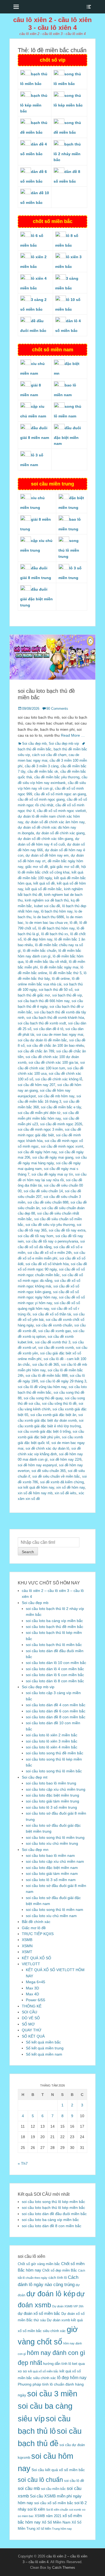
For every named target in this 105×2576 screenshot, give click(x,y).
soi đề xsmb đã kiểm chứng (62, 1482)
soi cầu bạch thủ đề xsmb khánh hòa (55, 1018)
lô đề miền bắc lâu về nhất (46, 962)
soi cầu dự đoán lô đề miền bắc (42, 1040)
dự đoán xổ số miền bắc (39, 2313)
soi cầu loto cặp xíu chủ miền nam (55, 1861)
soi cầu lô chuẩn (40, 2480)
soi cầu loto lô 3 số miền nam (51, 1880)
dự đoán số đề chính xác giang (60, 833)
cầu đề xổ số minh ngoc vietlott (61, 811)
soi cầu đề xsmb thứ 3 (53, 1342)
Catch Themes (64, 2568)
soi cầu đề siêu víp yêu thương (50, 1225)
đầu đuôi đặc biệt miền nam (67, 436)
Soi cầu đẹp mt (35, 1777)
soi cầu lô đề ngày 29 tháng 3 (63, 1381)
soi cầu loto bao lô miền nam (50, 1855)
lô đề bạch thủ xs (55, 934)
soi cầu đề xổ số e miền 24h (50, 1253)
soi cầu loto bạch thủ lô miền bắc (54, 1645)
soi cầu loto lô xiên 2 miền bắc (52, 1735)
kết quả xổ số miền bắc (43, 2371)
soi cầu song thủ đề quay (43, 1398)
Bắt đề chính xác (36, 1922)
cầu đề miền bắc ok (43, 771)
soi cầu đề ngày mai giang (53, 1157)
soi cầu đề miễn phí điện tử (39, 1113)
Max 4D (32, 1994)
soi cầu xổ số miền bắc (54, 2503)
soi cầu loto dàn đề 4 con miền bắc (56, 1705)
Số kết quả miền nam (44, 2054)
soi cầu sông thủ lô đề (59, 1404)
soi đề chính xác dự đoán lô (47, 1448)
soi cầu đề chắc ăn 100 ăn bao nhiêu (55, 1046)
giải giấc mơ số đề (65, 867)
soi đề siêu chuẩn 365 (49, 1471)
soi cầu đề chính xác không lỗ (59, 1079)
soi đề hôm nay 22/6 (66, 1459)
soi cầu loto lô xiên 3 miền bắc (52, 1741)
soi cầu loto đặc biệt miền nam (52, 1868)
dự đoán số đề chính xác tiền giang (45, 839)
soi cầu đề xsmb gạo (55, 1331)
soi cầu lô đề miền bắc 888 (47, 1376)
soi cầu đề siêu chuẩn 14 (43, 1191)
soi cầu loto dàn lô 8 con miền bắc (55, 1681)
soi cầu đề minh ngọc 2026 (61, 1124)
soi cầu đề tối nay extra (67, 1230)
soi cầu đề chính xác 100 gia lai (53, 1062)
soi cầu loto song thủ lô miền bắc (54, 1771)
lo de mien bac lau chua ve (47, 923)
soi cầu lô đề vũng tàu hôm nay (42, 1387)
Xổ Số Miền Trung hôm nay (54, 2529)
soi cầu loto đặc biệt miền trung (52, 1795)
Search (28, 1552)
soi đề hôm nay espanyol (37, 1465)
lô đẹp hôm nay (72, 2378)
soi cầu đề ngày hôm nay (37, 1152)
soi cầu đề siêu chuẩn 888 (48, 1202)
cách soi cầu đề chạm (49, 755)
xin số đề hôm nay (71, 1487)
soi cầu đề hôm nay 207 (36, 1085)
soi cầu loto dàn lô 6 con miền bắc (55, 1675)
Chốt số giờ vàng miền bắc (39, 2264)
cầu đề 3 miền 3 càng (42, 766)
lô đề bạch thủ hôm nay (56, 928)
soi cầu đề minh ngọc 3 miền (40, 1129)
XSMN (27, 1946)
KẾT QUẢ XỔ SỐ (36, 1958)
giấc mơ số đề (37, 867)
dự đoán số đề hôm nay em (47, 855)
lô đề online (61, 979)
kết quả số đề (44, 883)
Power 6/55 (36, 2000)
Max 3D (32, 1988)
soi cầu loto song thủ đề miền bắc (55, 1753)
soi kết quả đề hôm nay (36, 1487)
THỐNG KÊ (32, 2006)
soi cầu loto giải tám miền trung (52, 1801)
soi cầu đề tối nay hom (36, 1236)
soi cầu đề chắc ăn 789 (36, 1051)
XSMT (27, 1952)
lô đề (73, 923)
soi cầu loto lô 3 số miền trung (51, 1807)
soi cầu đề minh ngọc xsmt (62, 1146)
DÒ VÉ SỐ (31, 2018)
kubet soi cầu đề (47, 906)
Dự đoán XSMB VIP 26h (68, 2306)
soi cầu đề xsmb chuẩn (54, 1325)
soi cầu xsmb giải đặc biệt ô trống (44, 1431)
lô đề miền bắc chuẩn (40, 951)
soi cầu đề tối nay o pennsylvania (52, 1241)
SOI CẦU (29, 2012)
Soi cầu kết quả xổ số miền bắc (58, 2470)
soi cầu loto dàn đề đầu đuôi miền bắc (54, 2214)
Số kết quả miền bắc (43, 2042)
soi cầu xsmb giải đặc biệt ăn (53, 1415)
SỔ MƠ (28, 2024)
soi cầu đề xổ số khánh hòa (47, 1264)
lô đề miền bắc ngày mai (59, 967)
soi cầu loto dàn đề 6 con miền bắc (56, 1711)
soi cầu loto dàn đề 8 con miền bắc (56, 1717)
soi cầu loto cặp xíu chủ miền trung (56, 1789)
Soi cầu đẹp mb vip (64, 744)
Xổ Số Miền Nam (56, 2522)
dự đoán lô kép (51, 2294)
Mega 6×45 (36, 1982)
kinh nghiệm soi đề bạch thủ (47, 900)
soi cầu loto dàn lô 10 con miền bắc (56, 1663)
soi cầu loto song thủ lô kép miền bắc (53, 2202)
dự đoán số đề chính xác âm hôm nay (55, 822)
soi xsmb (75, 2510)
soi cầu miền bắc (53, 2489)
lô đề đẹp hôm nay (38, 939)
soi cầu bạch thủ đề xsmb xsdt (42, 1023)
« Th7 (23, 2163)
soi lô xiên (36, 2509)
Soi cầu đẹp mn (35, 1850)
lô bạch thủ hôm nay (57, 911)
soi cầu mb (29, 2488)
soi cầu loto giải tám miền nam (52, 1874)
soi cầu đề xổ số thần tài (52, 1314)
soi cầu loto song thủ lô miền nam (55, 1910)
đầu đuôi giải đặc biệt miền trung (36, 597)
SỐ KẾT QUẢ (33, 2036)
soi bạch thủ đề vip (67, 995)
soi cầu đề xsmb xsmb (56, 1348)
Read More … (73, 735)
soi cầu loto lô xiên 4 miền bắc (52, 1747)
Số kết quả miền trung (45, 2048)
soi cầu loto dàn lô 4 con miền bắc (55, 1669)
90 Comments (57, 709)
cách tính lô (58, 2278)
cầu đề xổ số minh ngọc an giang (60, 794)
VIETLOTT (31, 1964)
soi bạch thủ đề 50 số (56, 990)
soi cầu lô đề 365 (46, 1365)
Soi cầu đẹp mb (34, 744)
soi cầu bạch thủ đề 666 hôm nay (44, 1001)
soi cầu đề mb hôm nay (56, 1096)
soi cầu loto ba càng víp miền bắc (54, 1621)
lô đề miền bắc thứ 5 (65, 973)
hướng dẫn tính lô (57, 2364)
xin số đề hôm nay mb (35, 1493)
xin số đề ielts (66, 1493)
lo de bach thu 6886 (49, 917)
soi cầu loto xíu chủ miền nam (51, 1916)
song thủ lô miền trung (69, 548)
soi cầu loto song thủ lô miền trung (55, 1837)
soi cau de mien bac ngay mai (60, 1035)
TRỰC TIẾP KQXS (38, 1934)
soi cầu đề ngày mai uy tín (52, 1174)
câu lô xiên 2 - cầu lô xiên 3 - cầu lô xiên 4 (52, 24)
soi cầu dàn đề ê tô (48, 1029)
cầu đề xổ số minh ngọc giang (41, 799)
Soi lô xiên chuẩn (57, 2510)
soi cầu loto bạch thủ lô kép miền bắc (53, 2208)
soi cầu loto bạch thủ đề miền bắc (55, 1627)
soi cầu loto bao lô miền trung (51, 1783)
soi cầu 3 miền (52, 2394)
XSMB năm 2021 (48, 2516)
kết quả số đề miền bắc (44, 889)
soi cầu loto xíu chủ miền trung (52, 1843)
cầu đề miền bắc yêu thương (57, 777)
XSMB (27, 1940)
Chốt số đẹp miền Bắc (60, 2270)
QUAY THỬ (32, 2030)
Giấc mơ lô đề (34, 1928)
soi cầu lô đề (74, 2481)
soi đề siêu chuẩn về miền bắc (56, 1476)
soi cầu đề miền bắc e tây (61, 1107)
